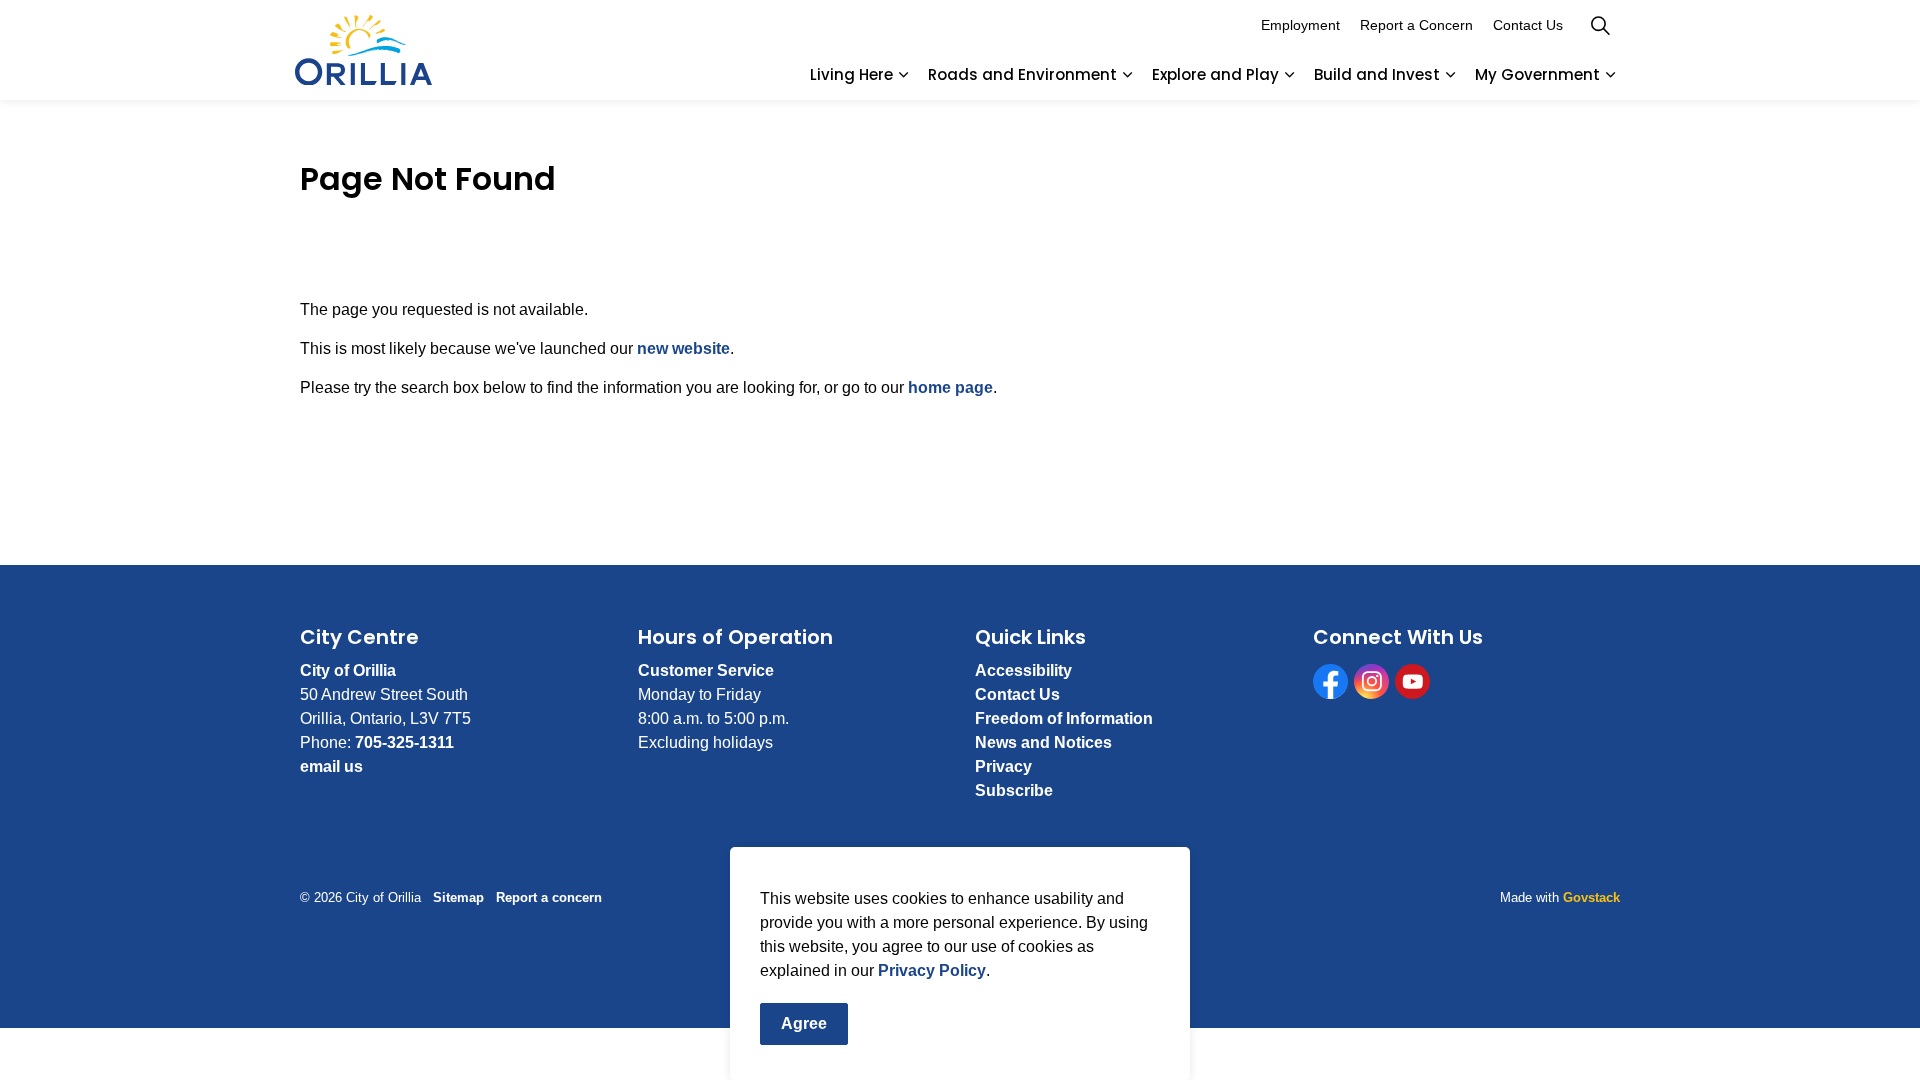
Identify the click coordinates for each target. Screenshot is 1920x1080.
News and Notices (1043, 742)
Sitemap (458, 897)
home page (950, 387)
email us (331, 766)
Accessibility (1023, 670)
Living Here (851, 74)
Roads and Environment (1022, 74)
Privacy (1003, 766)
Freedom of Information (1064, 718)
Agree (804, 1023)
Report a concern (549, 897)
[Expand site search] (1600, 25)
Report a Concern (1416, 25)
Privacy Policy (932, 970)
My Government (1537, 74)
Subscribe (1014, 790)
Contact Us (1528, 25)
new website (683, 348)
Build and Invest (1377, 74)
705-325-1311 (404, 742)
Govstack (1591, 897)
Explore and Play (1215, 74)
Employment (1300, 25)
